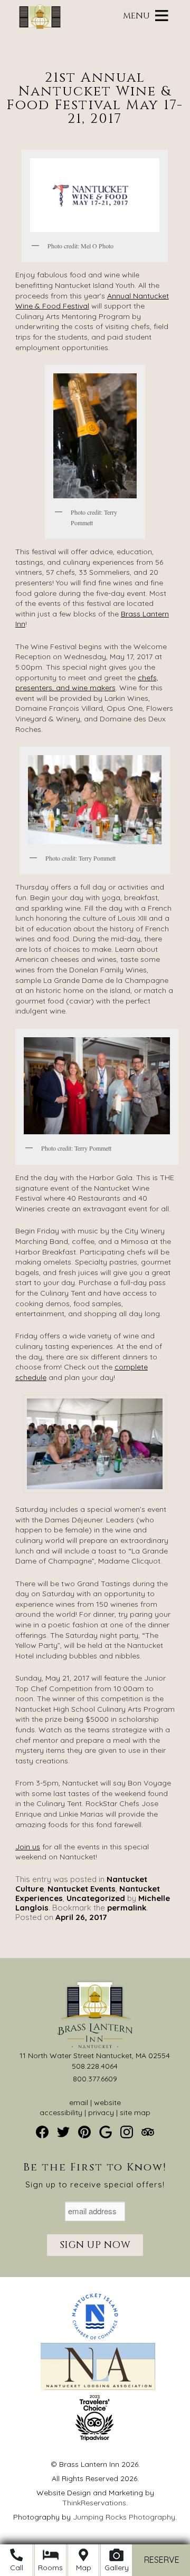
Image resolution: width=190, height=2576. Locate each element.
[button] (136, 16)
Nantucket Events (82, 1889)
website (107, 2102)
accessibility (61, 2112)
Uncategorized (96, 1898)
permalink (127, 1908)
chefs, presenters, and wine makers (87, 683)
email (79, 2102)
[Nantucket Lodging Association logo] (98, 2388)
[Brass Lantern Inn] (40, 26)
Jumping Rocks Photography (124, 2517)
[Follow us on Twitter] (63, 2132)
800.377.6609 (95, 2079)
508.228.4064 (95, 2066)
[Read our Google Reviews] (106, 2132)
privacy (101, 2112)
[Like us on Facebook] (42, 2132)
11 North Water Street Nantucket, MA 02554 (95, 2056)
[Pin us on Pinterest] (84, 2132)
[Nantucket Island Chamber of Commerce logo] (95, 2338)
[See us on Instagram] (127, 2132)
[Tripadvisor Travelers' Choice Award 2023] (95, 2438)
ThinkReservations (94, 2503)
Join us (28, 1847)
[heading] (95, 88)
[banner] (95, 2376)
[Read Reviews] (148, 2132)
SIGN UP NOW (95, 2245)
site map (135, 2112)
